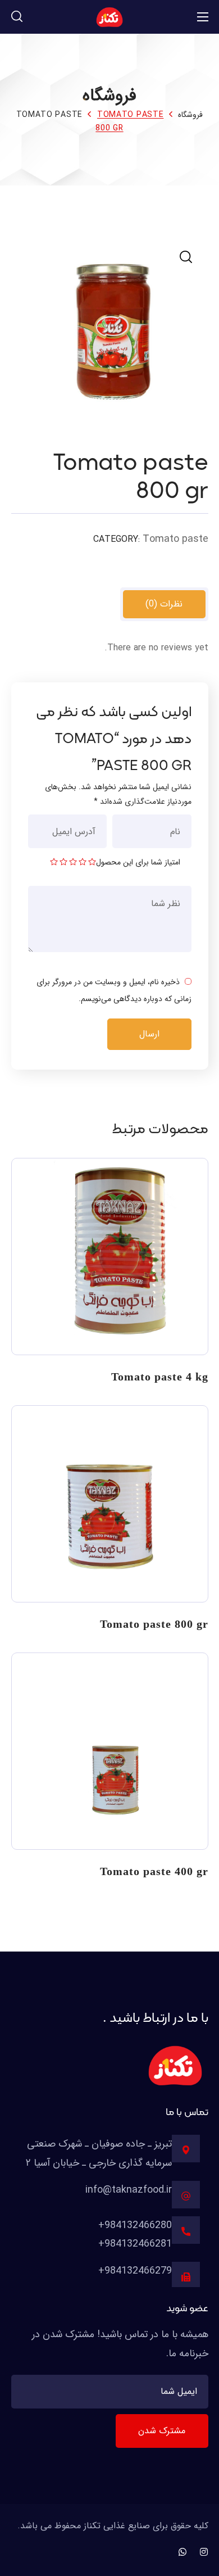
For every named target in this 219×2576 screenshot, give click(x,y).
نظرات (164, 604)
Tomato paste (49, 115)
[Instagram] (204, 2552)
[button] (17, 17)
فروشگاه (190, 115)
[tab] (164, 604)
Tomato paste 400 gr (154, 1871)
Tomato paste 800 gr (154, 1624)
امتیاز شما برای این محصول (138, 862)
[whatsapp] (182, 2552)
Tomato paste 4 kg (160, 1377)
